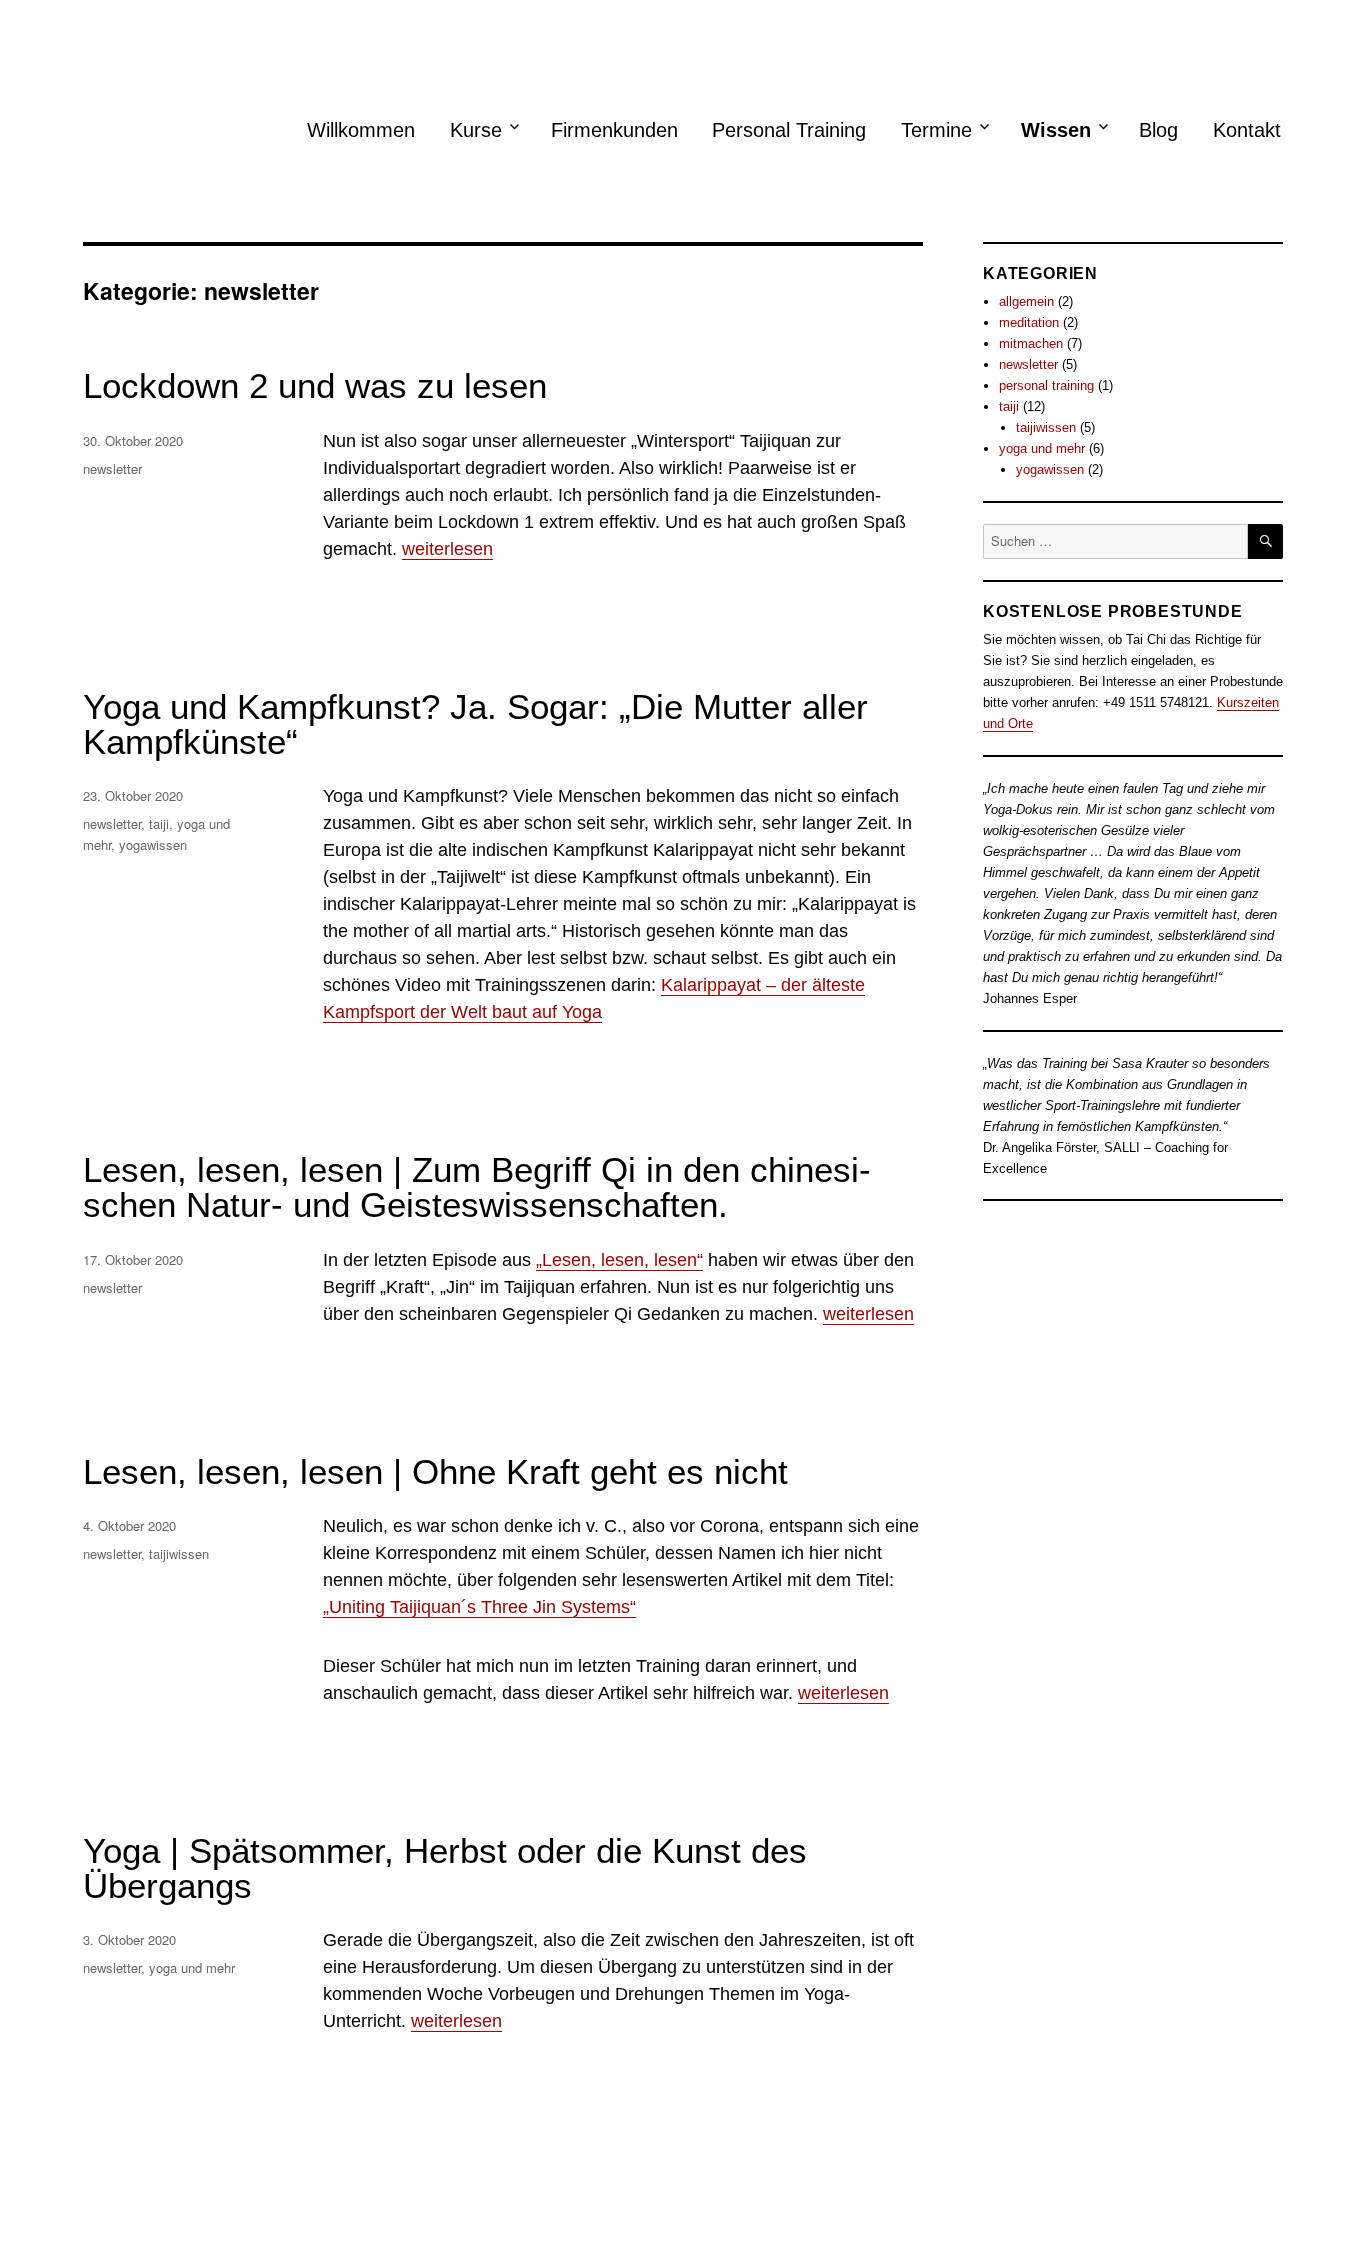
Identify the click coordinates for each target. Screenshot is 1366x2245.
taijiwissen (179, 1553)
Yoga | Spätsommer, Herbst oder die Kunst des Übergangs (445, 1868)
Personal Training (789, 130)
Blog (1158, 130)
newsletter (112, 468)
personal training (1046, 385)
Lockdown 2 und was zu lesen (315, 385)
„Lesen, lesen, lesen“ (619, 1260)
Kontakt (1247, 130)
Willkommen (361, 130)
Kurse (476, 130)
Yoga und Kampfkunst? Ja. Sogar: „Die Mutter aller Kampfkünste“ (475, 724)
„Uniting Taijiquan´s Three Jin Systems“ (479, 1607)
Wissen (1056, 130)
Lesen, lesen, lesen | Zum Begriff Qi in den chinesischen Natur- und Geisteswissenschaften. (477, 1187)
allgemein (1026, 301)
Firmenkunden (614, 130)
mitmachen (1031, 343)
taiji (159, 823)
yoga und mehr (192, 1967)
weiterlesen (447, 549)
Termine (936, 130)
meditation (1029, 322)
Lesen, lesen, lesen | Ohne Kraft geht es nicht (435, 1471)
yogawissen (153, 844)
